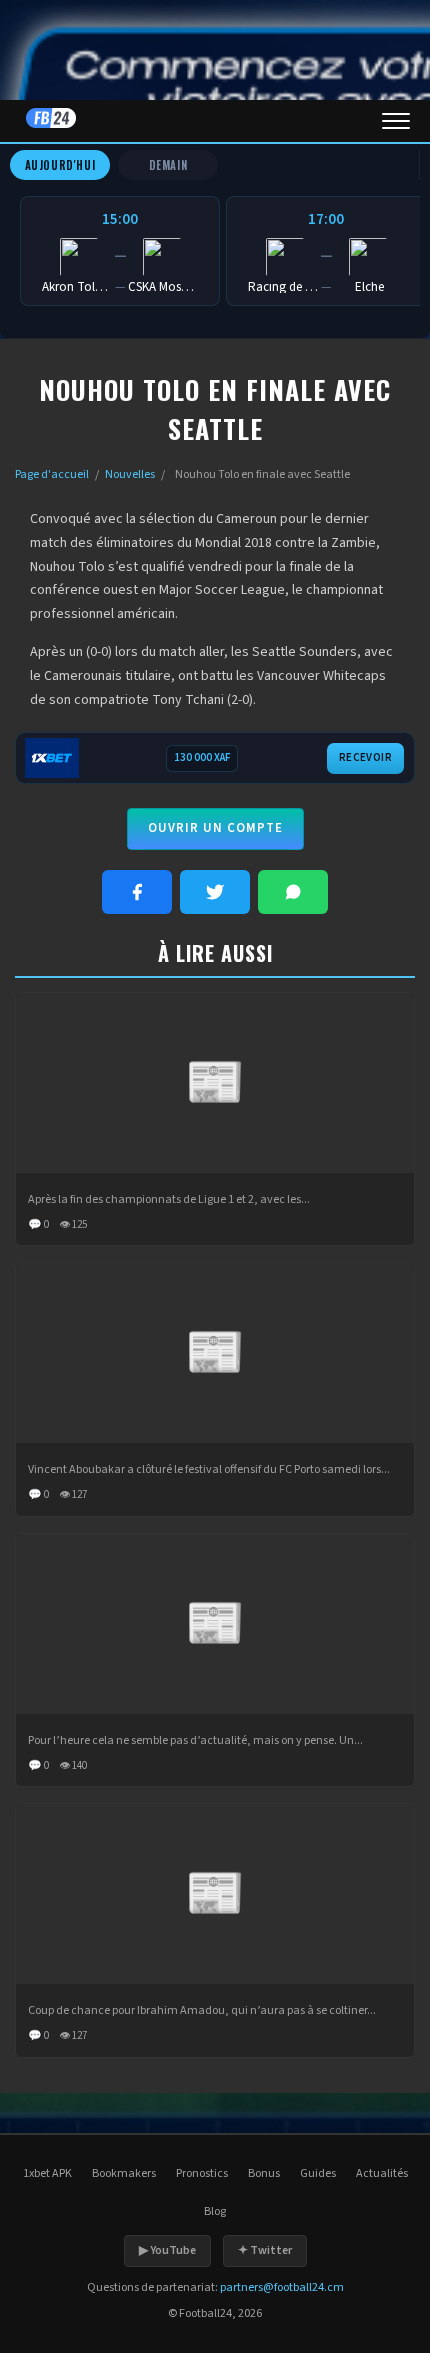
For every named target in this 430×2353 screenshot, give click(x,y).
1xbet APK (47, 2173)
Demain (168, 165)
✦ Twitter (265, 2250)
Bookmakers (124, 2173)
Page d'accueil (52, 474)
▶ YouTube (167, 2250)
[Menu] (396, 121)
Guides (318, 2173)
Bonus (264, 2173)
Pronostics (202, 2173)
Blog (215, 2211)
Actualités (382, 2173)
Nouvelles (130, 474)
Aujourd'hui (60, 165)
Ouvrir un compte (215, 828)
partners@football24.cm (282, 2287)
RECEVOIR (365, 757)
